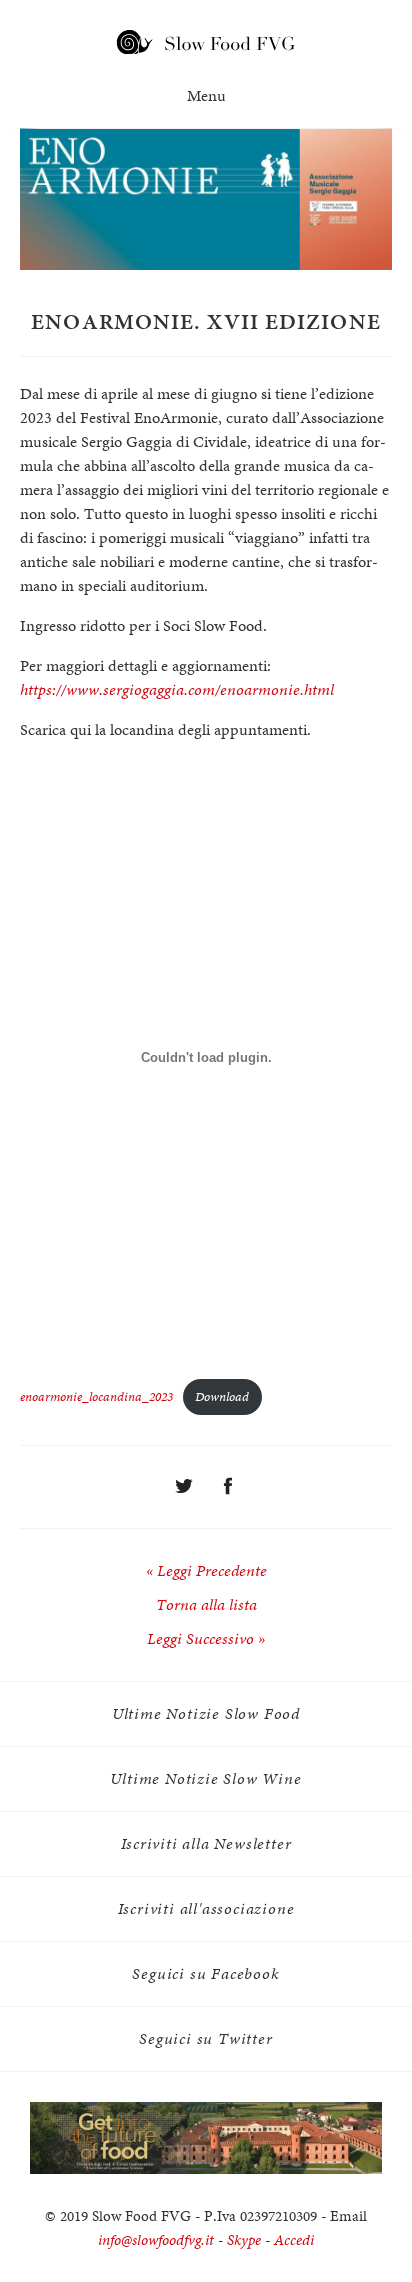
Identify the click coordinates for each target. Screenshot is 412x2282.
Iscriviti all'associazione (206, 1908)
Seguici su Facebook (205, 1973)
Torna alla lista (206, 1604)
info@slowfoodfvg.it (156, 2240)
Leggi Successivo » (206, 1638)
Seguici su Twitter (205, 2038)
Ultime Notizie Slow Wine (205, 1778)
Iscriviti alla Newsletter (206, 1843)
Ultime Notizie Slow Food (206, 1713)
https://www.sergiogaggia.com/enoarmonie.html (177, 689)
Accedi (294, 2240)
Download (222, 1396)
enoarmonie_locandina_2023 (96, 1396)
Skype (244, 2240)
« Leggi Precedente (206, 1570)
